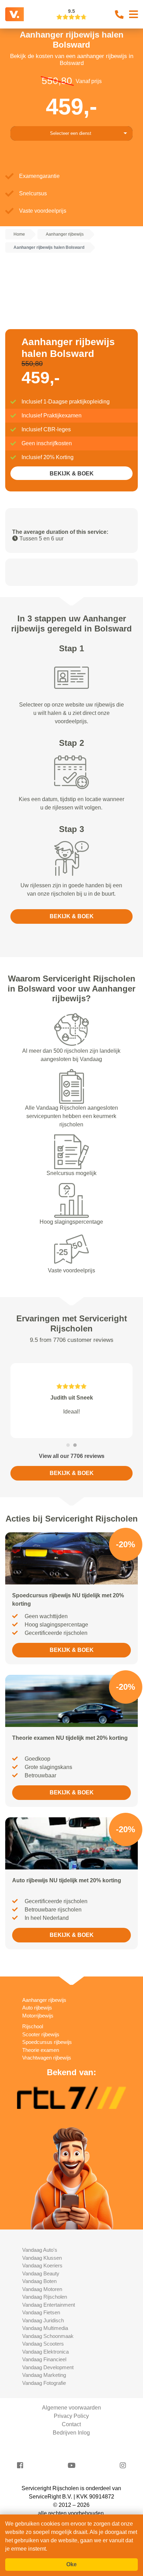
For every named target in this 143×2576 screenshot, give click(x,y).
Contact (71, 2424)
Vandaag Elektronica (45, 2352)
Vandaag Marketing (44, 2375)
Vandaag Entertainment (49, 2305)
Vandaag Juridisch (43, 2320)
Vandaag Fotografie (44, 2383)
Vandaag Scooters (43, 2344)
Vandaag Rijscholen (45, 2297)
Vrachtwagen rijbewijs (47, 2058)
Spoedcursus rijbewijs (47, 2042)
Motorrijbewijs (38, 2016)
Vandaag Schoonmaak (48, 2336)
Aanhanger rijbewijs (44, 2000)
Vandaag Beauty (41, 2273)
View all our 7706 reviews (72, 1456)
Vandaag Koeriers (42, 2265)
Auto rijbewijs (37, 2008)
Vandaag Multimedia (45, 2328)
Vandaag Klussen (42, 2258)
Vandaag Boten (39, 2281)
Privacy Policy (71, 2416)
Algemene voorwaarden (71, 2408)
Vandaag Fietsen (41, 2312)
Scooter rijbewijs (41, 2034)
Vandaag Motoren (42, 2289)
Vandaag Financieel (44, 2359)
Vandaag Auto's (40, 2250)
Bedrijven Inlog (71, 2433)
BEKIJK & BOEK (72, 474)
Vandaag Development (48, 2367)
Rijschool (33, 2026)
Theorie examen (41, 2050)
